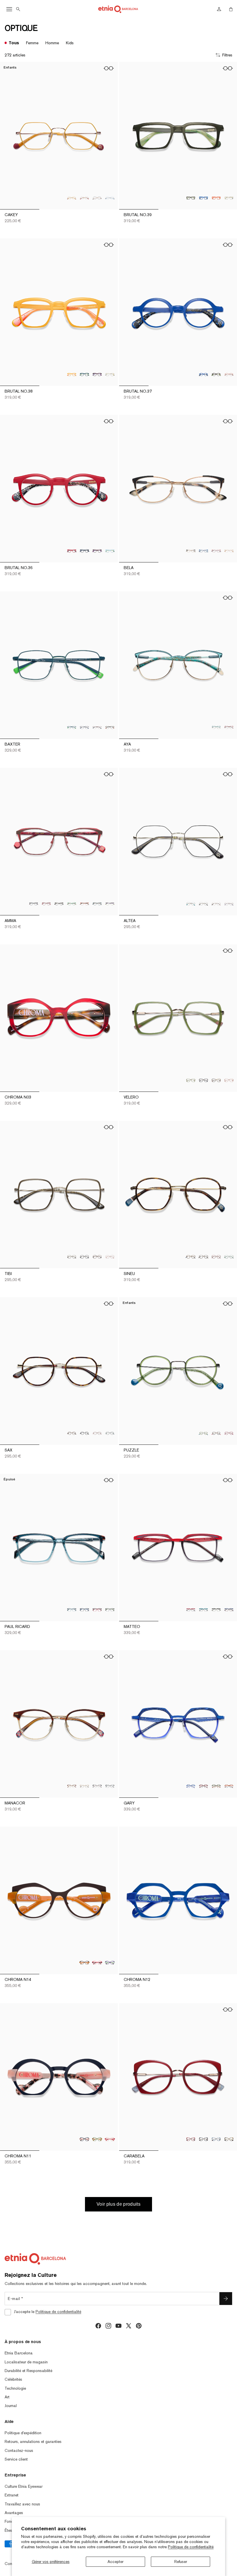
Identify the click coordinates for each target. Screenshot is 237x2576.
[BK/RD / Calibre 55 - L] (97, 1610)
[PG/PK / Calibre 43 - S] (229, 1433)
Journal (11, 2406)
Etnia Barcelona (19, 2353)
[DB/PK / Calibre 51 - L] (84, 2139)
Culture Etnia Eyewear (24, 2486)
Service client (16, 2459)
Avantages (14, 2513)
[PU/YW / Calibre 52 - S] (110, 904)
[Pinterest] (139, 2326)
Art (7, 2397)
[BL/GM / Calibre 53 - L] (84, 727)
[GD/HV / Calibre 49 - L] (72, 1786)
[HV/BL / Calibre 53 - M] (229, 1610)
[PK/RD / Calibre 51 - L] (110, 2139)
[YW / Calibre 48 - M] (72, 374)
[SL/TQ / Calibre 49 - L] (110, 1786)
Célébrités (13, 2379)
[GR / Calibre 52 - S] (72, 904)
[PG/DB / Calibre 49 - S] (84, 1433)
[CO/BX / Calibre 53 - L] (97, 1963)
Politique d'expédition (23, 2433)
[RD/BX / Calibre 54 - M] (229, 727)
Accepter (115, 2562)
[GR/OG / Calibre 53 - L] (110, 727)
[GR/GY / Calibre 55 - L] (110, 1610)
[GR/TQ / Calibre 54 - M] (216, 727)
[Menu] (9, 9)
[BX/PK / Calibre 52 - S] (216, 551)
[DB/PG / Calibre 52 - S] (34, 904)
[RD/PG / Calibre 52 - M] (191, 2139)
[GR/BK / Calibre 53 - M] (216, 1610)
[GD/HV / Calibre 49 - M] (191, 1257)
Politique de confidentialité (191, 2547)
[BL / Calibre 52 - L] (203, 198)
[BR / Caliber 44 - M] (216, 374)
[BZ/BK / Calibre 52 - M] (84, 1257)
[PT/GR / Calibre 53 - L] (72, 727)
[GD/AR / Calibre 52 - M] (72, 1257)
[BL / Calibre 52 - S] (203, 551)
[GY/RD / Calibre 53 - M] (191, 1610)
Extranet (12, 2495)
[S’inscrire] (226, 2299)
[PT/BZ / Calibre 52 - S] (97, 904)
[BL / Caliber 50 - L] (191, 1786)
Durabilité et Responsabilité (28, 2371)
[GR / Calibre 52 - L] (191, 198)
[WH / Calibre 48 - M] (110, 374)
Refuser (181, 2562)
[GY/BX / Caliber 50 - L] (203, 1786)
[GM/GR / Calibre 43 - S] (203, 1433)
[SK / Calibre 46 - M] (110, 551)
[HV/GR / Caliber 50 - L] (216, 1786)
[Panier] (231, 9)
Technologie (15, 2388)
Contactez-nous (19, 2450)
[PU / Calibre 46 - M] (97, 551)
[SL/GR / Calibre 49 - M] (229, 1257)
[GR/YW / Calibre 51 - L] (97, 2139)
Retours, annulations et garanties (33, 2441)
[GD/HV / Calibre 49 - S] (72, 1433)
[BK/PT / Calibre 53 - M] (203, 1610)
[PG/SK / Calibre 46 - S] (110, 198)
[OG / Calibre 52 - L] (216, 198)
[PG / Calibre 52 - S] (216, 904)
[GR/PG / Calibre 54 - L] (191, 1080)
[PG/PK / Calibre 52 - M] (110, 1257)
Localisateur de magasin (26, 2362)
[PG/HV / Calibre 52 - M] (97, 1257)
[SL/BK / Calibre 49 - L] (97, 1786)
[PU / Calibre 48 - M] (97, 374)
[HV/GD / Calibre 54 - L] (216, 1080)
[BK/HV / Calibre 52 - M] (203, 2139)
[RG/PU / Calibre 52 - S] (229, 904)
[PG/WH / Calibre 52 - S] (229, 551)
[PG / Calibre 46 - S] (84, 198)
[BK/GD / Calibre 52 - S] (59, 904)
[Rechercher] (18, 9)
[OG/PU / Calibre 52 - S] (84, 904)
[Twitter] (129, 2326)
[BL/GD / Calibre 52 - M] (216, 2139)
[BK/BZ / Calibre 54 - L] (203, 1080)
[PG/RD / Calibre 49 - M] (216, 1257)
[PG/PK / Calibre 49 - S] (97, 1433)
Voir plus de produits (118, 2204)
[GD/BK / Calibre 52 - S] (203, 904)
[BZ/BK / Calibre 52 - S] (191, 551)
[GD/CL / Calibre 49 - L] (84, 1786)
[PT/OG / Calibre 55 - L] (72, 1610)
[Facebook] (98, 2326)
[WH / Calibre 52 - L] (229, 198)
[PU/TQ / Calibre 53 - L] (110, 1963)
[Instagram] (108, 2326)
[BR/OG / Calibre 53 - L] (84, 1963)
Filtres (227, 55)
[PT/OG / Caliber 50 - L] (229, 1786)
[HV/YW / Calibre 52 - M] (229, 2139)
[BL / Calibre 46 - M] (84, 551)
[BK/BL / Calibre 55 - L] (84, 1610)
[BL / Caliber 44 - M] (203, 374)
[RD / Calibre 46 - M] (72, 551)
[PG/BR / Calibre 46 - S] (97, 198)
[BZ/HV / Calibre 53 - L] (97, 727)
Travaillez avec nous (22, 2504)
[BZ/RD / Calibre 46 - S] (72, 198)
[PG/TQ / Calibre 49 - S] (110, 1433)
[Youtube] (118, 2326)
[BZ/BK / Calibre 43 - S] (216, 1433)
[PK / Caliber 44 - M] (229, 374)
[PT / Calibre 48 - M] (84, 374)
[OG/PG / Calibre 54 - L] (229, 1080)
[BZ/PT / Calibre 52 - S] (191, 904)
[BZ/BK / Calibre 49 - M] (203, 1257)
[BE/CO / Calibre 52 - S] (46, 904)
